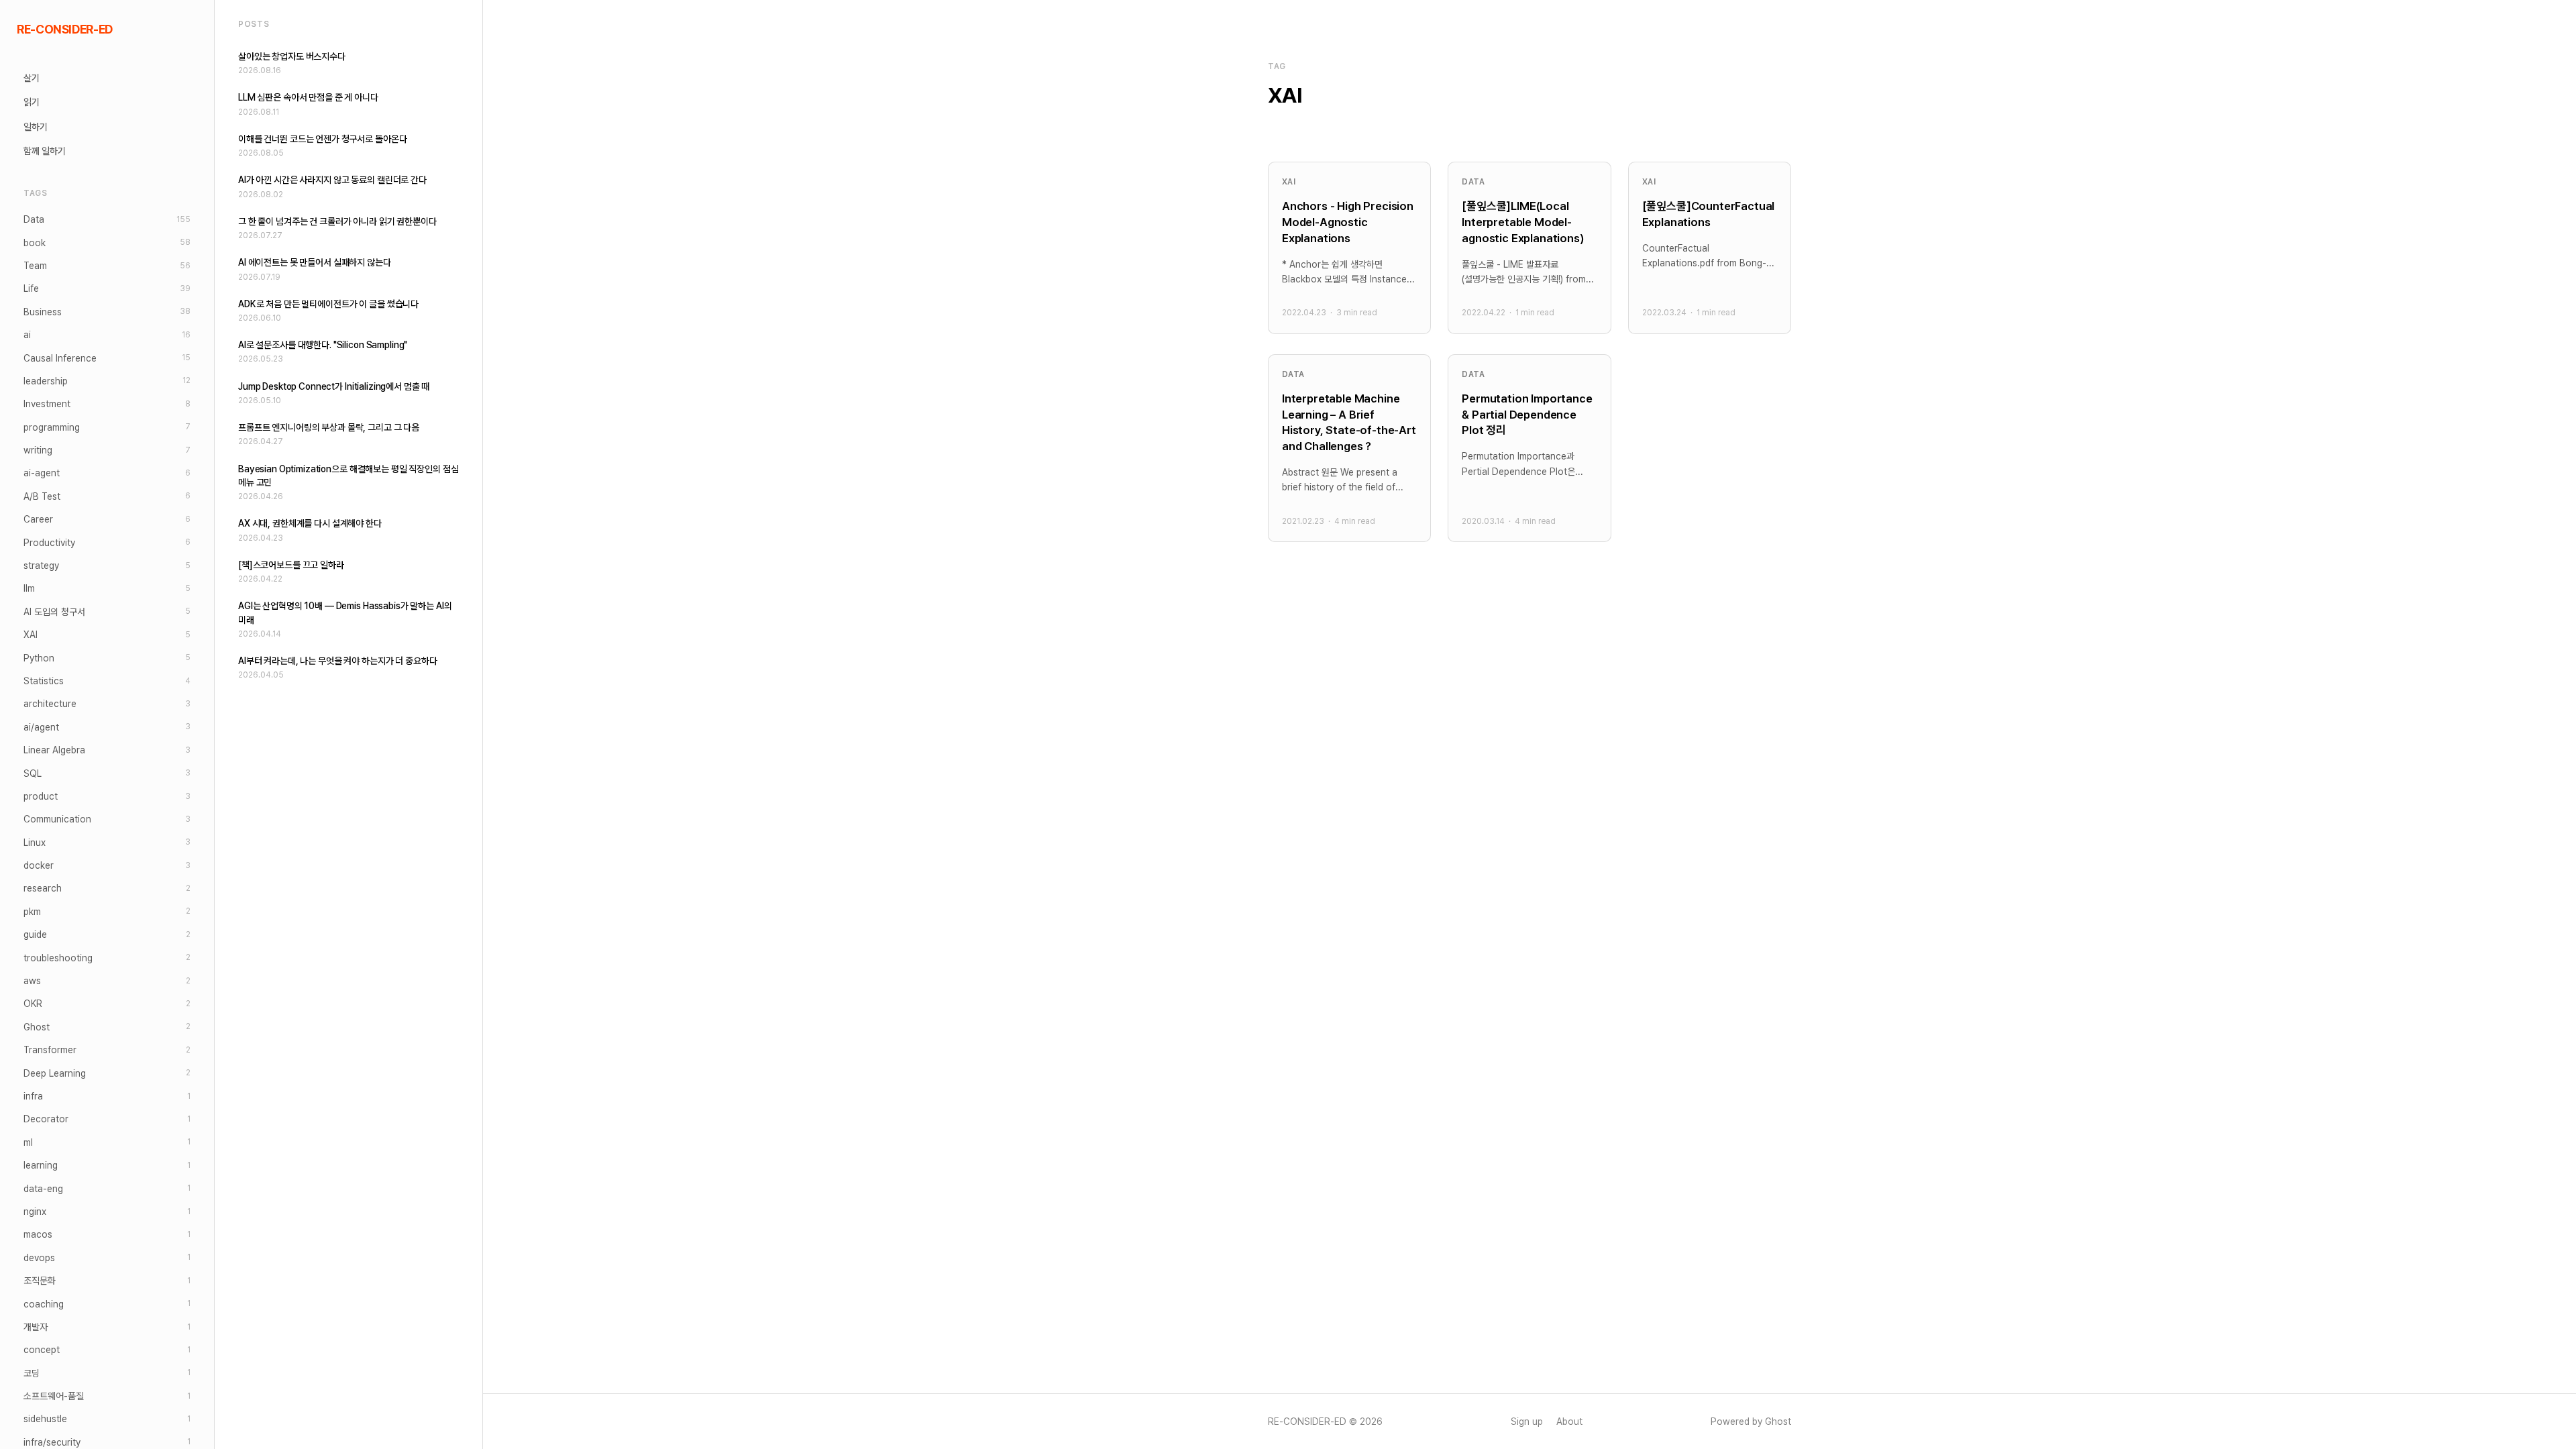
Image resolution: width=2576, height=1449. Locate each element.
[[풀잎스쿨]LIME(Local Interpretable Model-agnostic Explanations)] (1529, 248)
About (1569, 1421)
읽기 (32, 102)
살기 (32, 78)
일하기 (36, 127)
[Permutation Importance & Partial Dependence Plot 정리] (1529, 448)
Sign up (1527, 1421)
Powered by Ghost (1751, 1421)
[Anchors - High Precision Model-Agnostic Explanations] (1349, 248)
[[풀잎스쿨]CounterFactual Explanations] (1710, 248)
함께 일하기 (45, 151)
